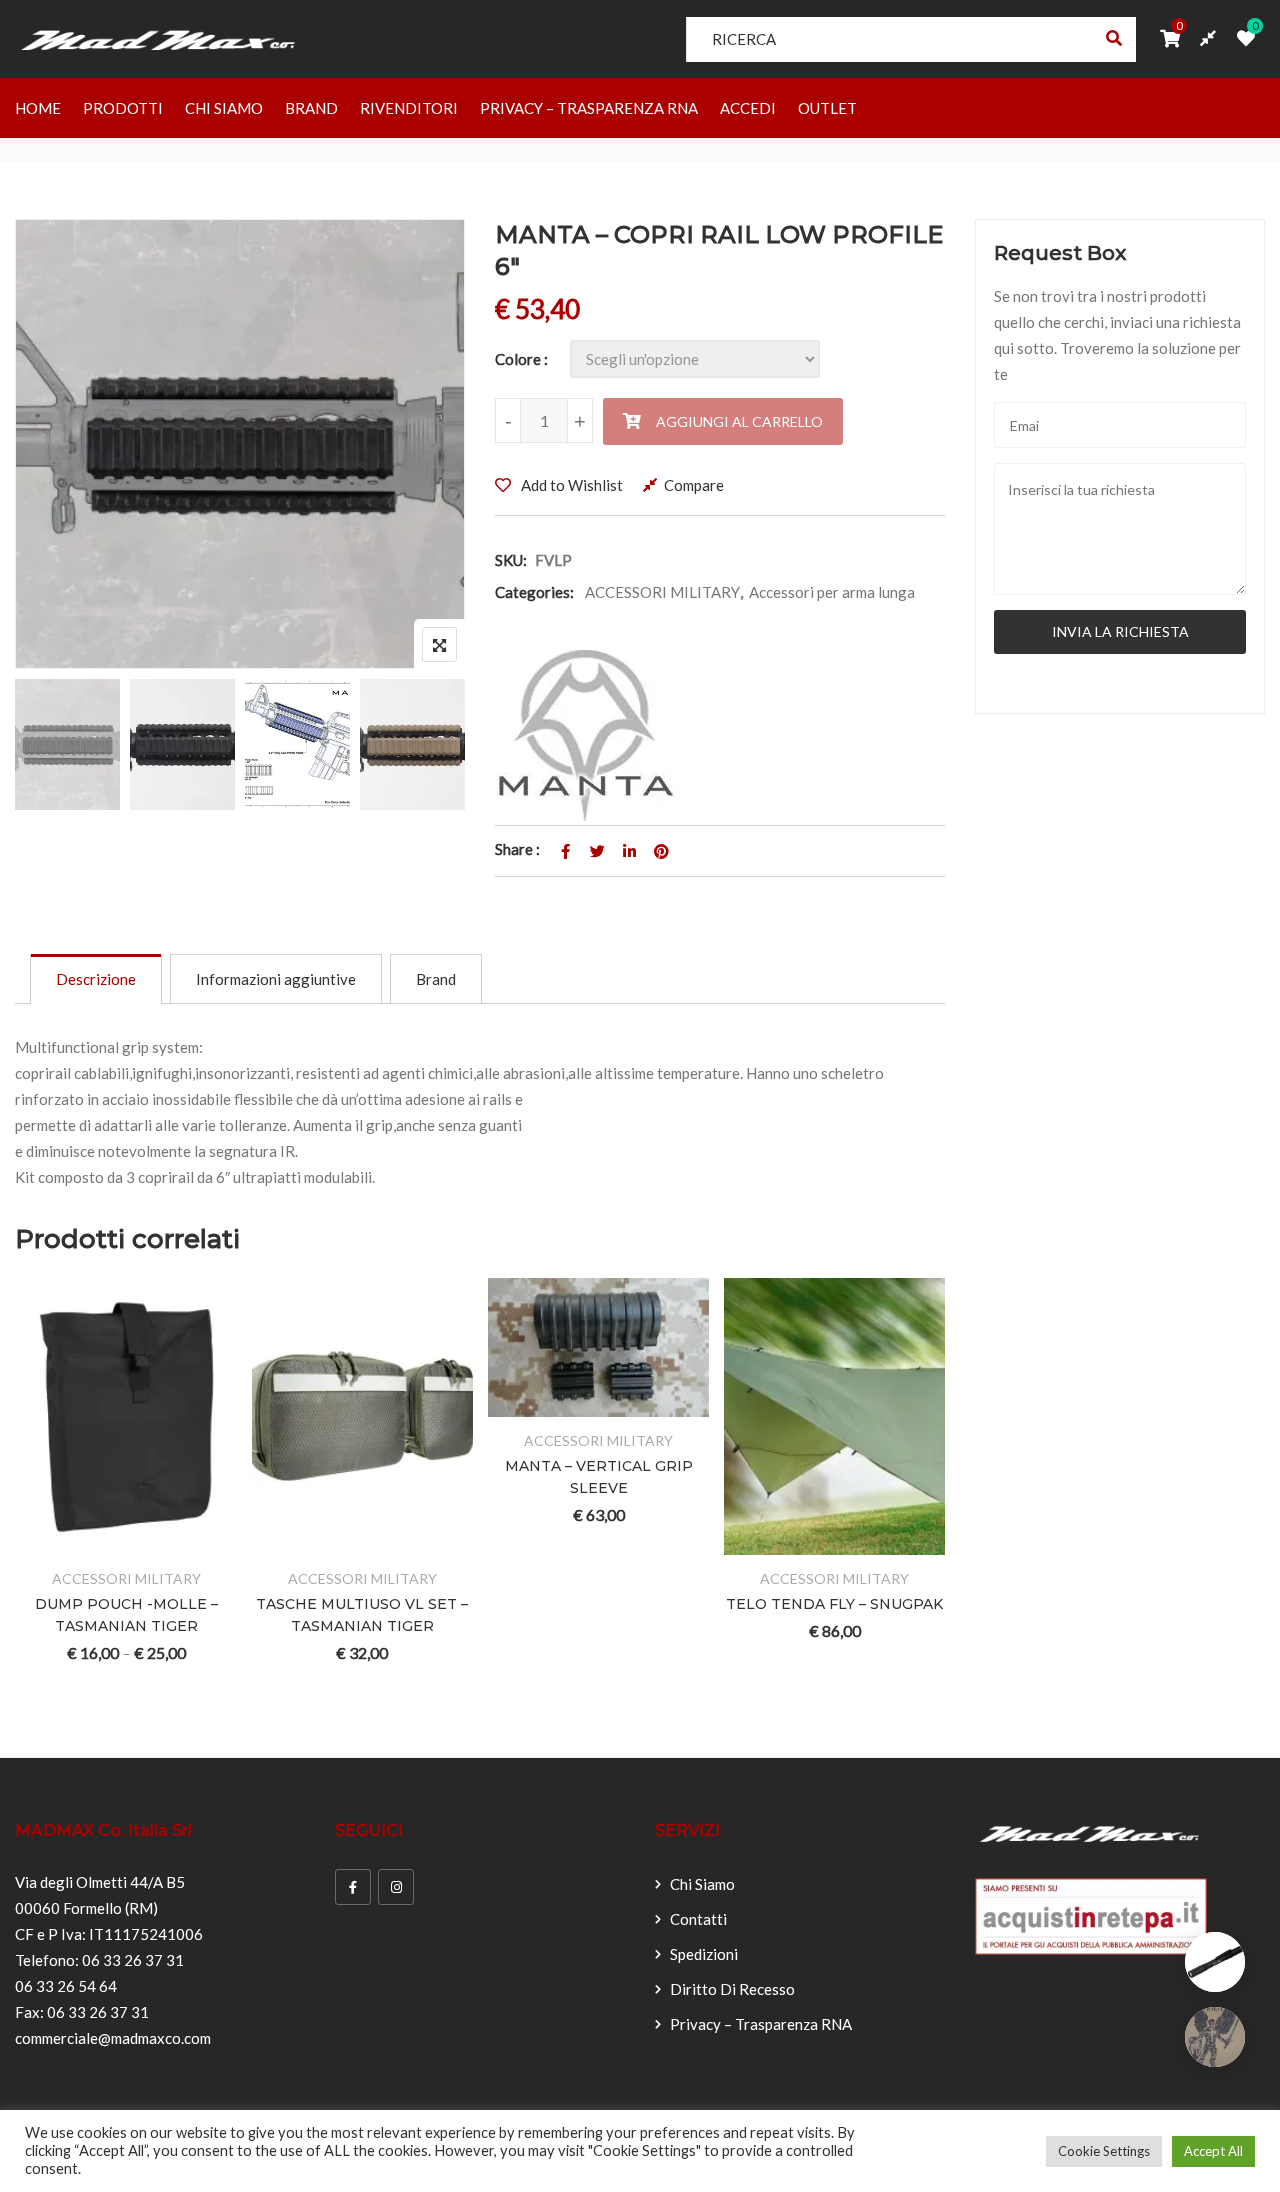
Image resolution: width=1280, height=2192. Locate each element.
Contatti (698, 1919)
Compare (694, 485)
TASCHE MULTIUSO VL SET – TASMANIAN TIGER (362, 1615)
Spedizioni (704, 1954)
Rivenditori (409, 108)
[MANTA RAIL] (585, 735)
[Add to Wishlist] (101, 1542)
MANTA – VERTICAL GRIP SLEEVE (599, 1477)
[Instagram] (396, 1887)
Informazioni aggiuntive (276, 979)
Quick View (199, 1542)
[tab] (96, 979)
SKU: (511, 560)
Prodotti (123, 108)
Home (38, 108)
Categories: (534, 592)
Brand (311, 108)
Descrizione (96, 979)
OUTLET (827, 108)
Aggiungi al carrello (739, 421)
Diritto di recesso (732, 1989)
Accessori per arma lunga (832, 592)
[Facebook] (353, 1887)
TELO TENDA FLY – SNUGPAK (834, 1604)
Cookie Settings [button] (1104, 2151)
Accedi (748, 108)
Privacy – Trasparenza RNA (589, 108)
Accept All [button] (1213, 2151)
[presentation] (29, 1506)
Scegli (52, 1542)
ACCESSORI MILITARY (662, 592)
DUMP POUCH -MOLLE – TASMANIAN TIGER (126, 1615)
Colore (518, 359)
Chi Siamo (224, 108)
